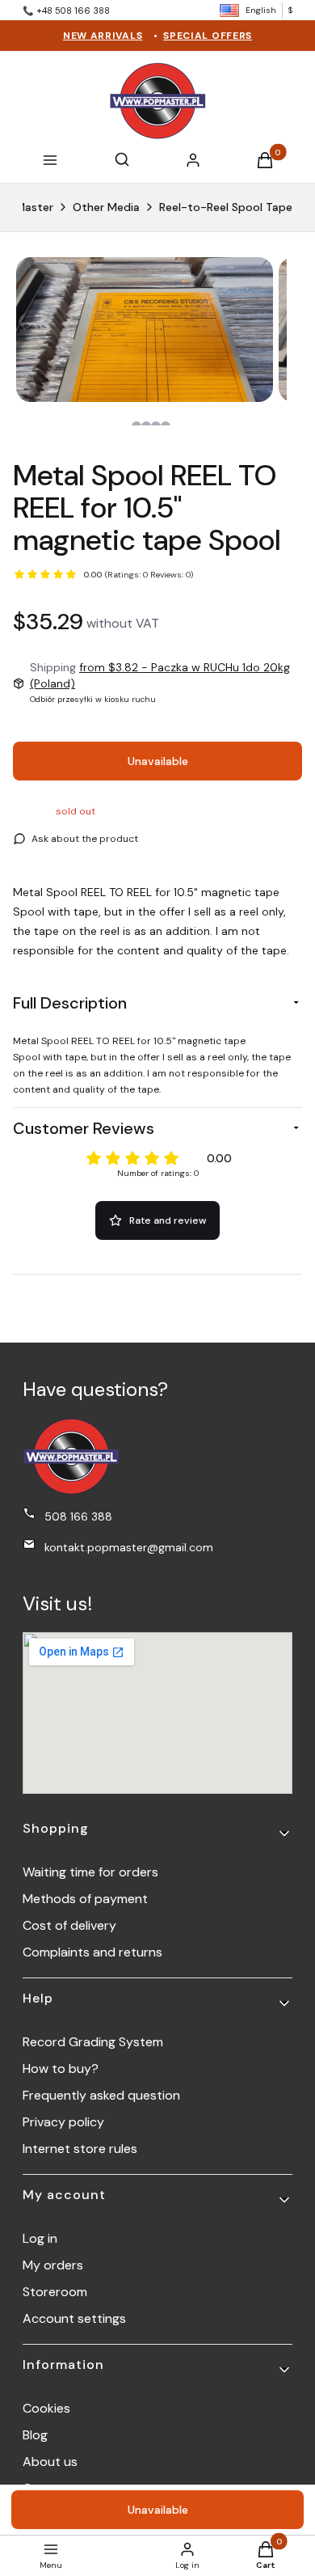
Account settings (74, 2318)
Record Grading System (93, 2042)
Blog (35, 2435)
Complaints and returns (92, 1952)
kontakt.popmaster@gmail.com (129, 1547)
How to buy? (61, 2068)
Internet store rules (80, 2149)
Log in (40, 2238)
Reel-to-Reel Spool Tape (226, 207)
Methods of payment (85, 1899)
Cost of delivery (69, 1925)
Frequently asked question (101, 2095)
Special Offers (208, 36)
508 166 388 (78, 1516)
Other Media (106, 207)
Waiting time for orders (90, 1872)
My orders (53, 2265)
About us (50, 2462)
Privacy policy (63, 2122)
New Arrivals (103, 36)
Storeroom (55, 2292)
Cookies (46, 2408)
